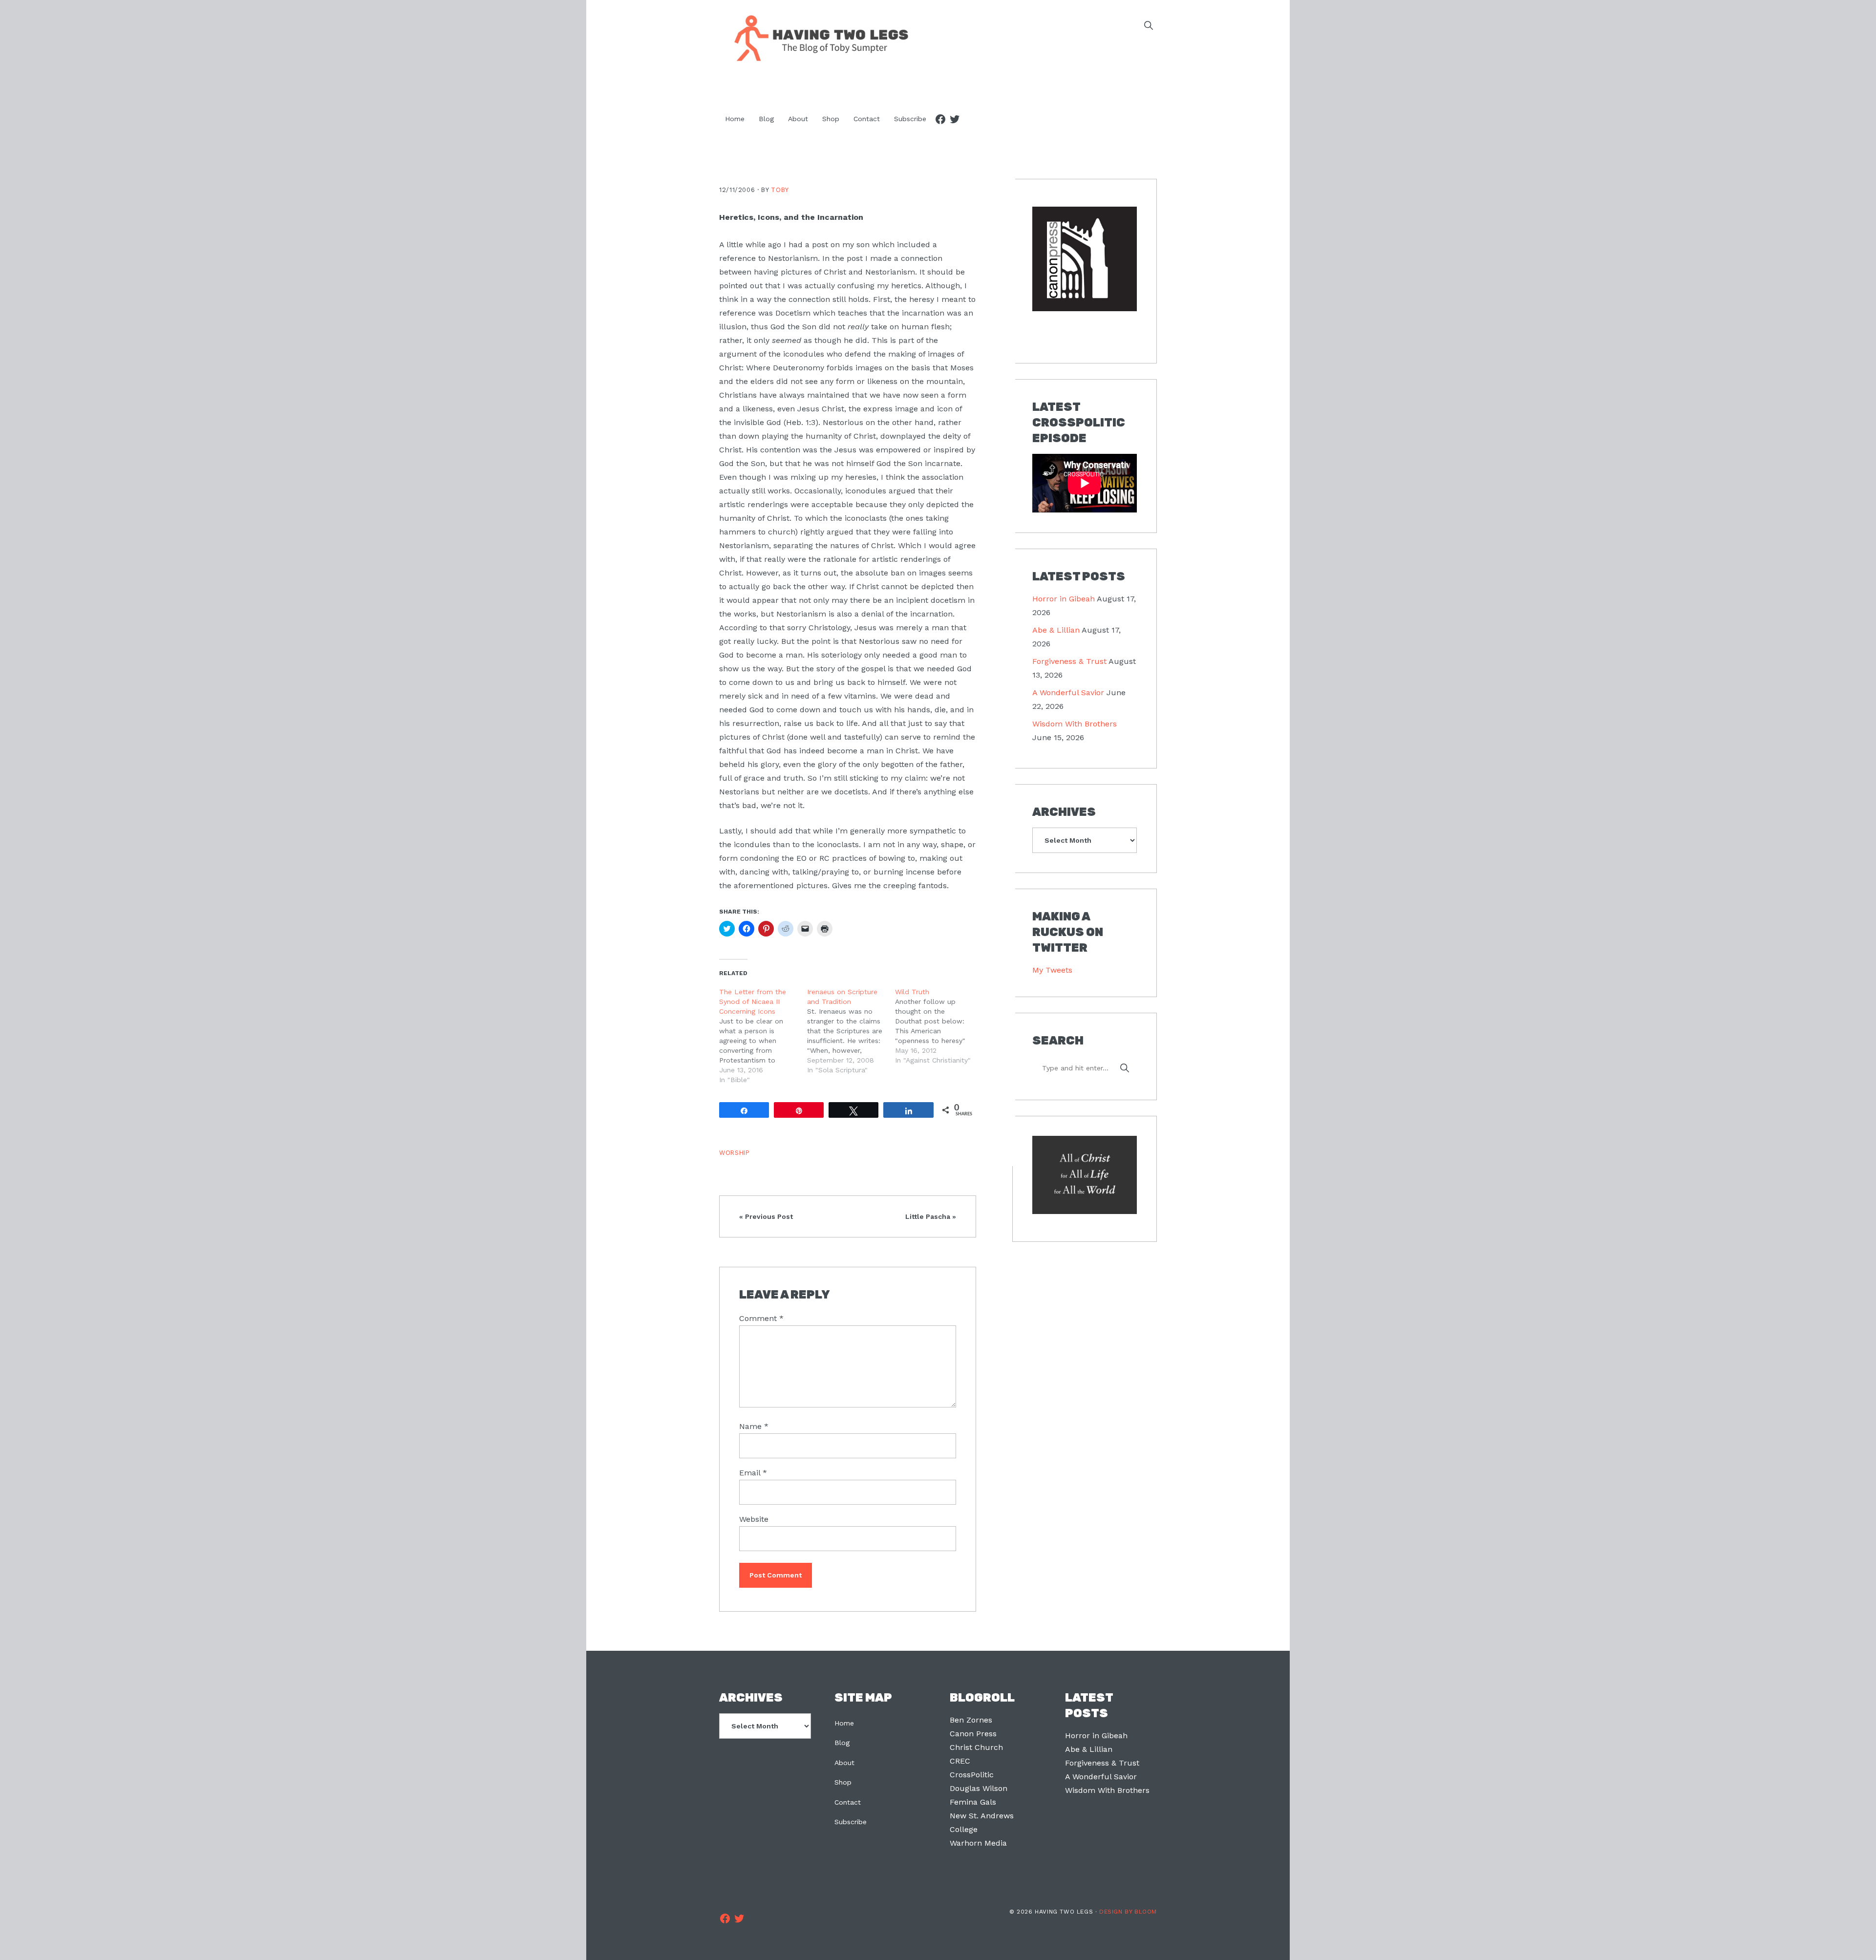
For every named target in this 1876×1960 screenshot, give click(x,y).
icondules (752, 844)
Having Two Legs (817, 37)
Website (754, 1519)
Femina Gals (973, 1802)
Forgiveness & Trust (1069, 661)
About (844, 1763)
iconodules (804, 354)
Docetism (793, 313)
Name (754, 1426)
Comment (761, 1318)
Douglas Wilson (979, 1788)
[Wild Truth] (939, 1026)
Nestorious (843, 422)
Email (753, 1473)
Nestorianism (793, 258)
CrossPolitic (972, 1775)
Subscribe (851, 1822)
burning (888, 872)
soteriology (842, 655)
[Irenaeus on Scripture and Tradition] (851, 1031)
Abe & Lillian (1056, 630)
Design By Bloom (1128, 1912)
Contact (848, 1802)
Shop (843, 1782)
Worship (734, 1153)
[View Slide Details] (1085, 259)
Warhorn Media (978, 1843)
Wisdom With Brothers (1075, 724)
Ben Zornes (971, 1720)
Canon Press (973, 1734)
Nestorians (739, 792)
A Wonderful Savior (1068, 692)
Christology (829, 628)
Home (844, 1723)
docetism (948, 600)
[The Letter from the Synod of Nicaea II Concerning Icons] (763, 1036)
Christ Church (976, 1747)
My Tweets (1052, 970)
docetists (851, 792)
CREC (960, 1761)
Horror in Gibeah (1064, 599)
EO (801, 858)
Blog (842, 1743)
